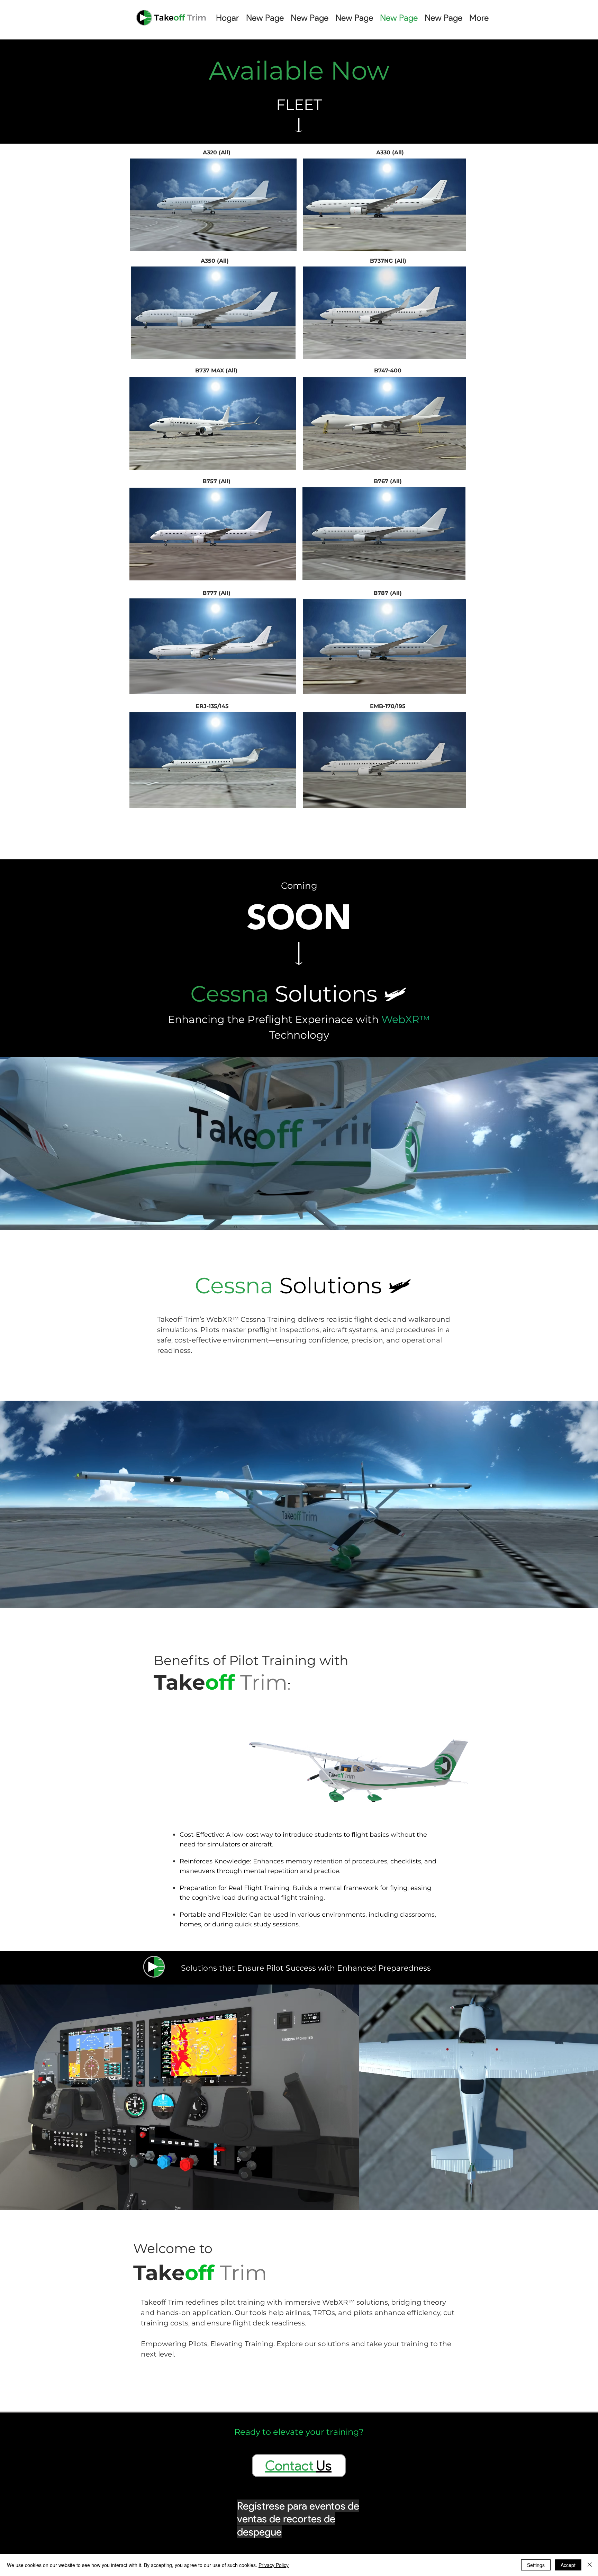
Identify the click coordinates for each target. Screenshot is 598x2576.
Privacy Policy (274, 2565)
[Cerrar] (590, 2565)
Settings (536, 2565)
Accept (568, 2565)
